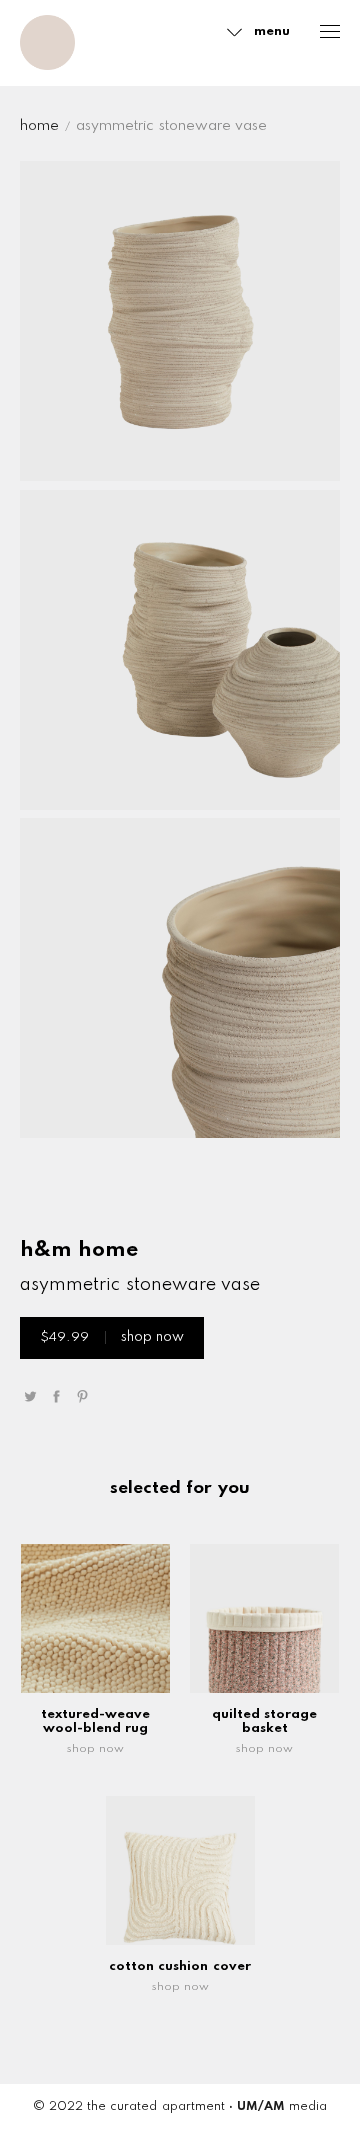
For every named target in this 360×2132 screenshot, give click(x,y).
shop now (112, 1337)
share (56, 1397)
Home (39, 126)
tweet (30, 1397)
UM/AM (261, 2107)
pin (82, 1397)
